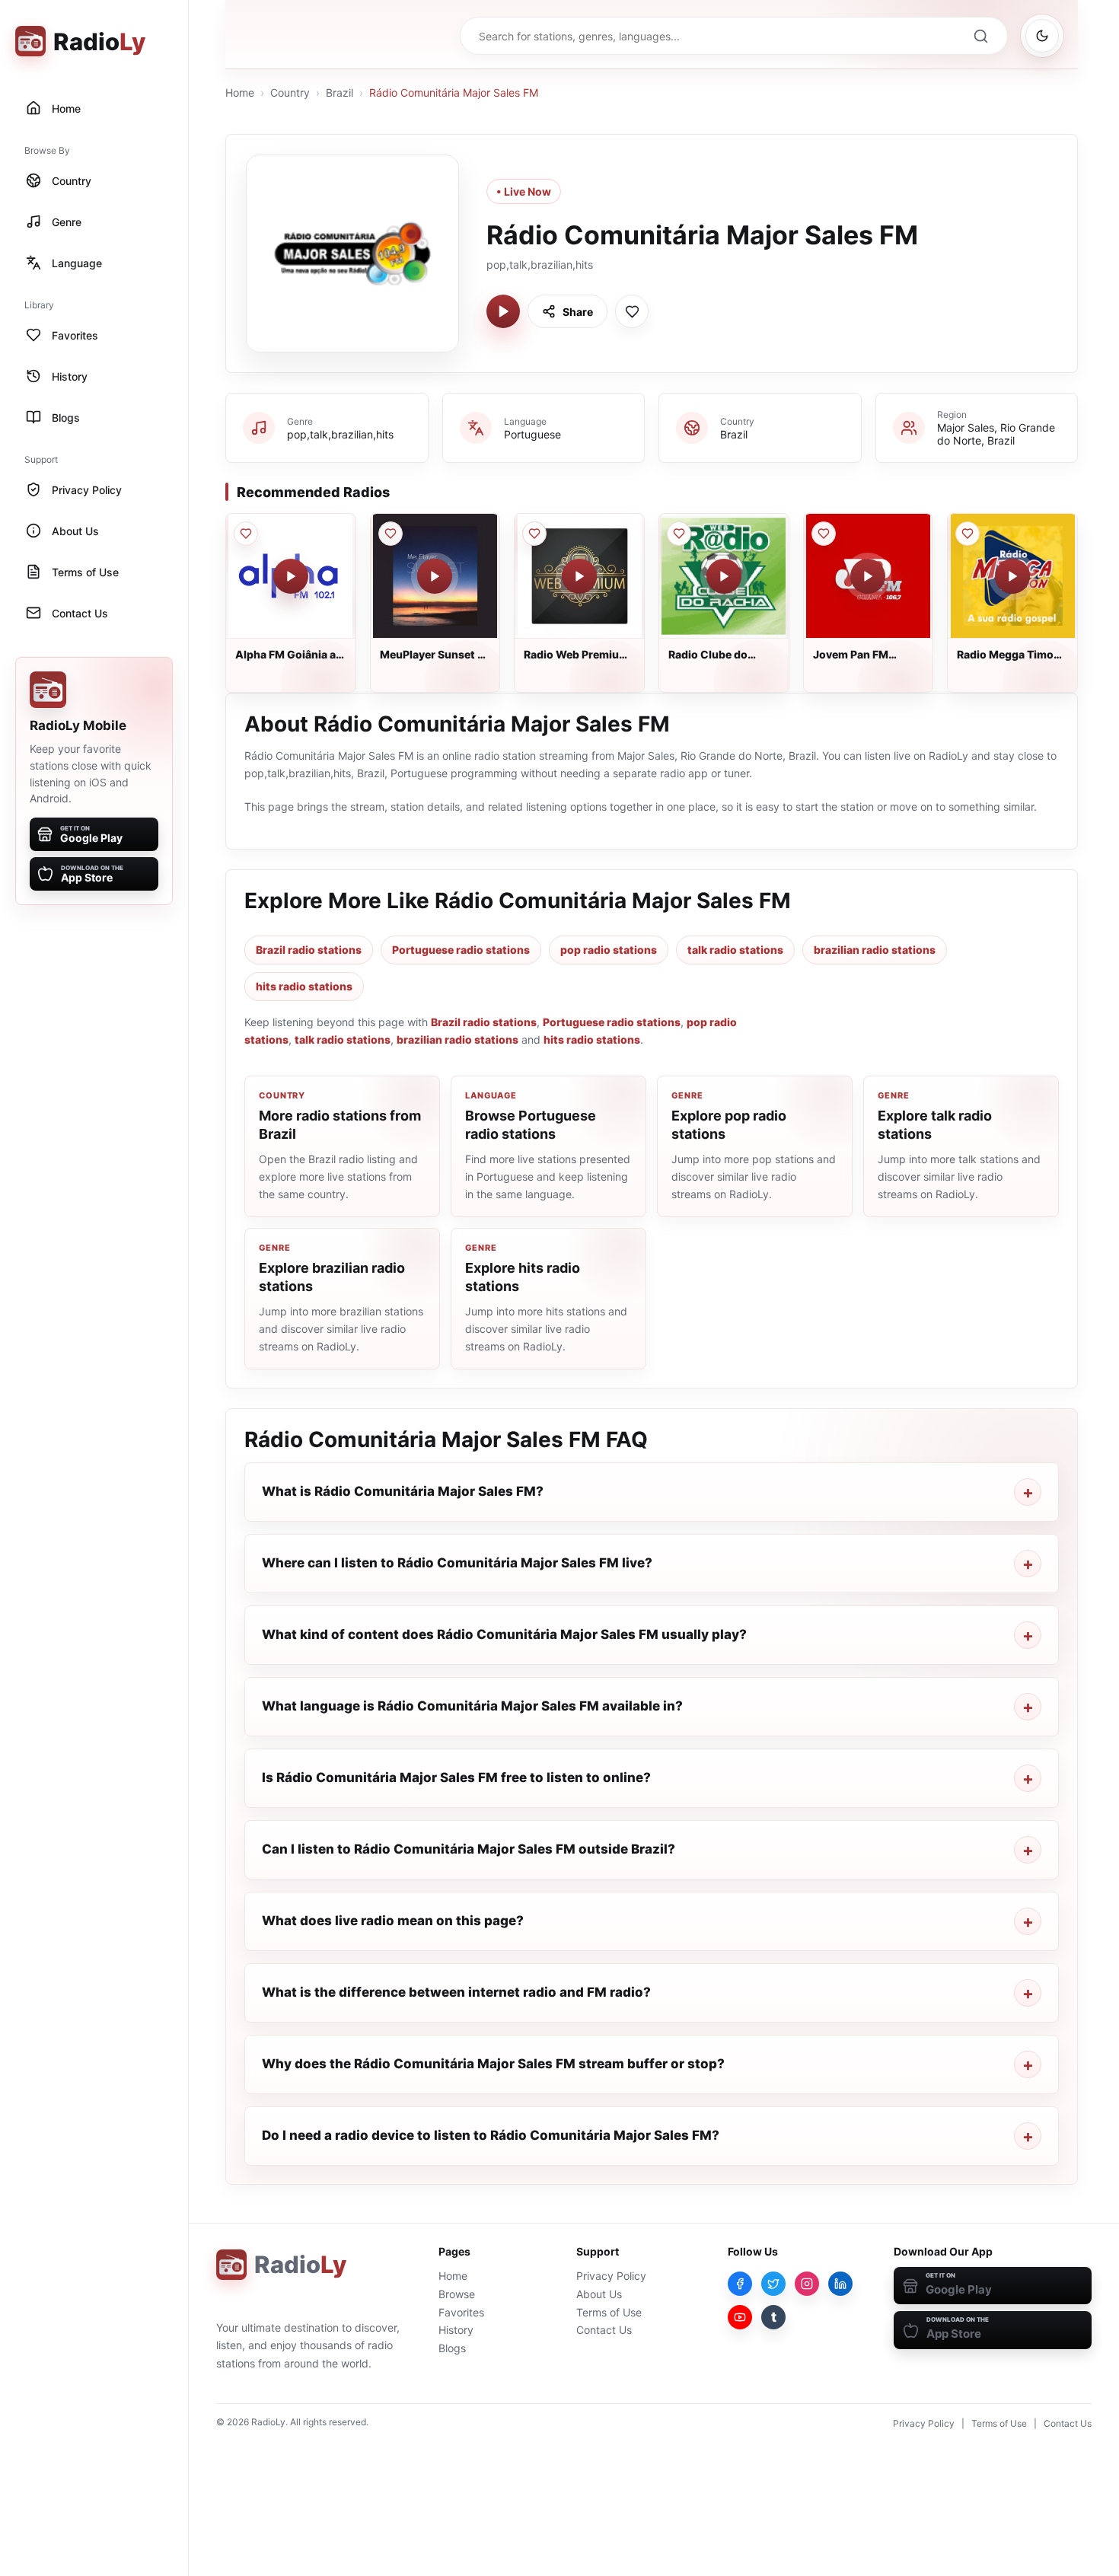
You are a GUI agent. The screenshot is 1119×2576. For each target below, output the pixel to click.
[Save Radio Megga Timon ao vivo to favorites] (968, 534)
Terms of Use (609, 2312)
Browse (457, 2294)
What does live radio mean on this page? (393, 1921)
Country (290, 92)
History (456, 2330)
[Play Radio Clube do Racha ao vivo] (724, 576)
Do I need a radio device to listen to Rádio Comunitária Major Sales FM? (491, 2135)
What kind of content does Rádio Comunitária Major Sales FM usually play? (504, 1634)
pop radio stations (609, 950)
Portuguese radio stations (461, 950)
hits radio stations (304, 986)
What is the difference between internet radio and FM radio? (456, 1992)
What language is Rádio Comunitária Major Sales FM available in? (472, 1706)
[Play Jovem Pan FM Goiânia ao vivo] (868, 576)
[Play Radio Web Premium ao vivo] (579, 576)
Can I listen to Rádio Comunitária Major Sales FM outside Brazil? (469, 1849)
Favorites (461, 2312)
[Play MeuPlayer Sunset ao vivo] (435, 576)
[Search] (980, 36)
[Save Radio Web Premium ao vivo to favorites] (534, 534)
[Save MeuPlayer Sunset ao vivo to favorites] (391, 534)
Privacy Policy (611, 2276)
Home (240, 92)
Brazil (340, 92)
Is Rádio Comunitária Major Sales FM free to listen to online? (456, 1777)
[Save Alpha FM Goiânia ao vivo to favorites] (246, 534)
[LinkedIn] (840, 2284)
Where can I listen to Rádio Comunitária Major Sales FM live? (457, 1563)
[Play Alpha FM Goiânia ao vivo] (291, 576)
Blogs (452, 2348)
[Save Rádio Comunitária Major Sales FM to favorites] (632, 311)
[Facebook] (740, 2284)
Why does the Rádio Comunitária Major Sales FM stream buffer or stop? (493, 2064)
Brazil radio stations (309, 950)
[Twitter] (773, 2284)
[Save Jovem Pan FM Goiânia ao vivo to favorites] (824, 534)
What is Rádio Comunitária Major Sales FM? (403, 1491)
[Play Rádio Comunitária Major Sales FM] (503, 311)
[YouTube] (740, 2317)
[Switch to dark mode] (1042, 36)
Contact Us (604, 2330)
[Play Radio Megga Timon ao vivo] (1012, 576)
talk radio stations (735, 950)
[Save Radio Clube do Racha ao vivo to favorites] (679, 534)
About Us (599, 2294)
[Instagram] (807, 2284)
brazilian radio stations (875, 950)
